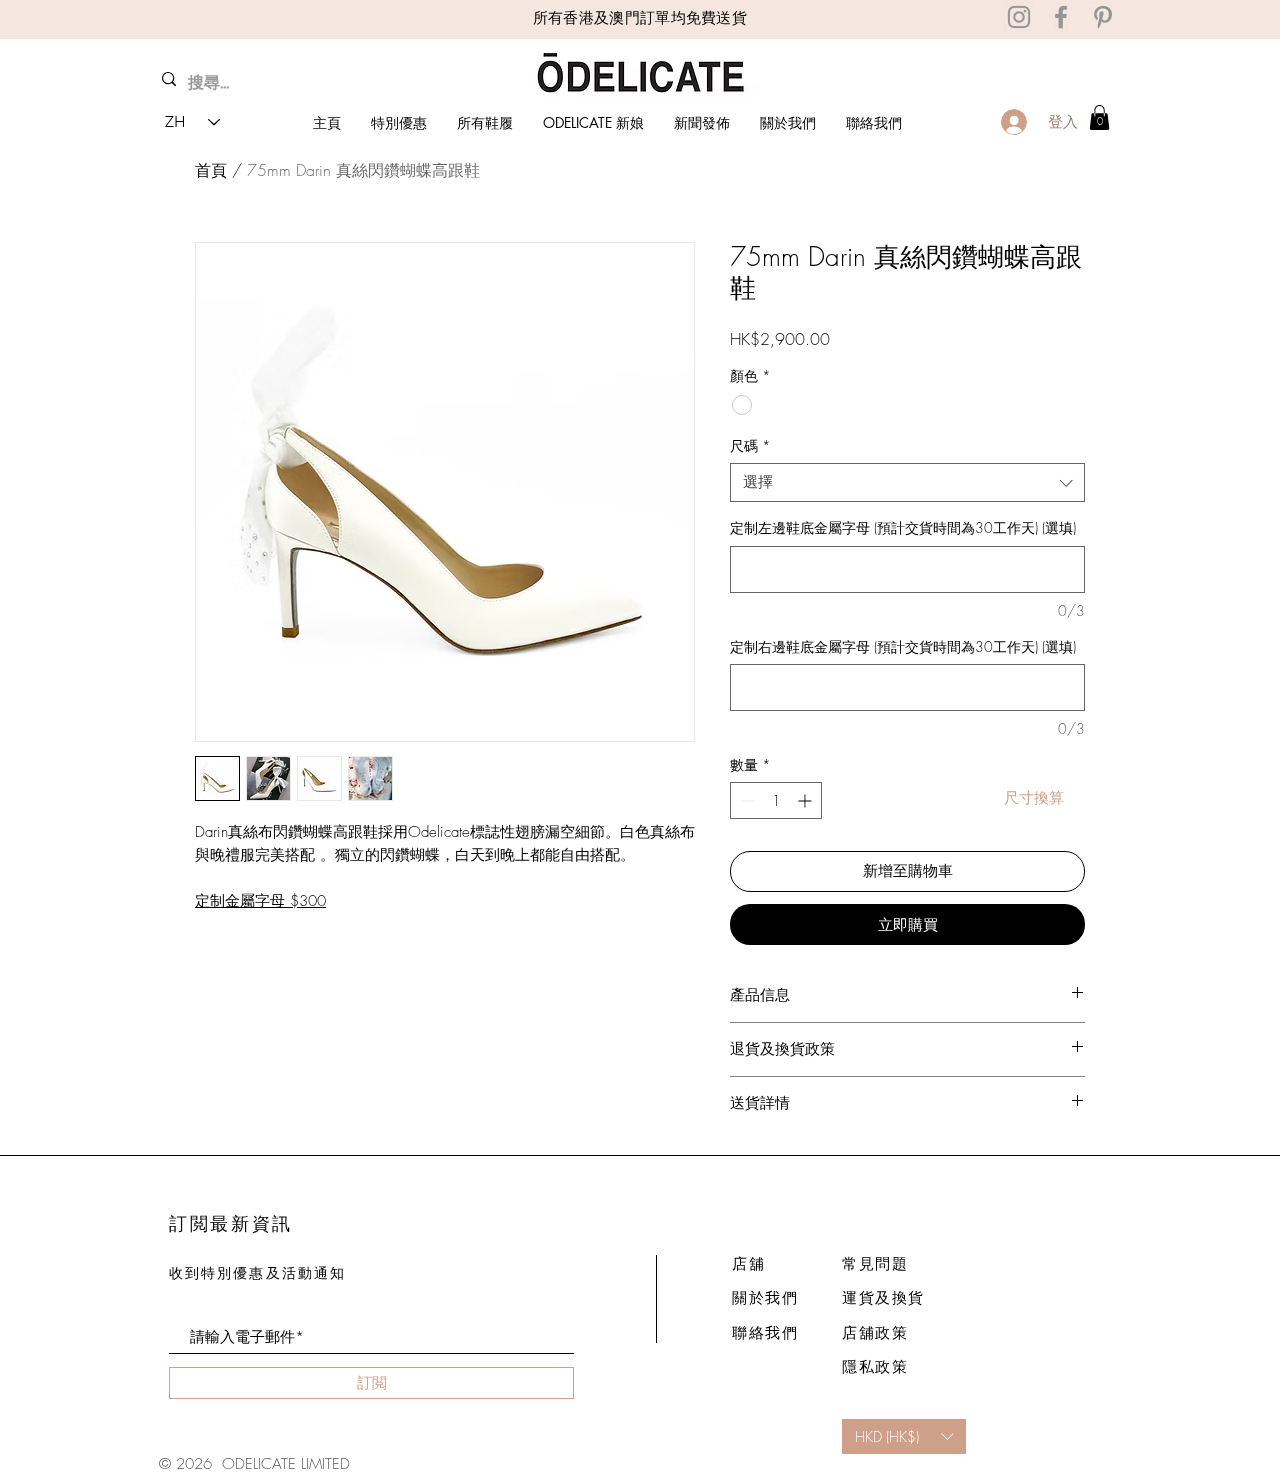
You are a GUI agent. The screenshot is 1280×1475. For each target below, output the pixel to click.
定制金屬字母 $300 (260, 901)
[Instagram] (1019, 17)
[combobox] (907, 482)
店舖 (748, 1264)
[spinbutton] (776, 800)
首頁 (211, 170)
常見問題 (875, 1264)
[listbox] (904, 1436)
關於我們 (765, 1298)
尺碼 (750, 445)
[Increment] (806, 800)
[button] (1033, 797)
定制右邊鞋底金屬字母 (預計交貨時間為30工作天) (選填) (903, 646)
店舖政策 (875, 1333)
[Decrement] (745, 800)
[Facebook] (1061, 17)
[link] (1099, 117)
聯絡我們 (765, 1333)
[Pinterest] (1103, 17)
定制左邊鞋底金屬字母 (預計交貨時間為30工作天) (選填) (903, 527)
